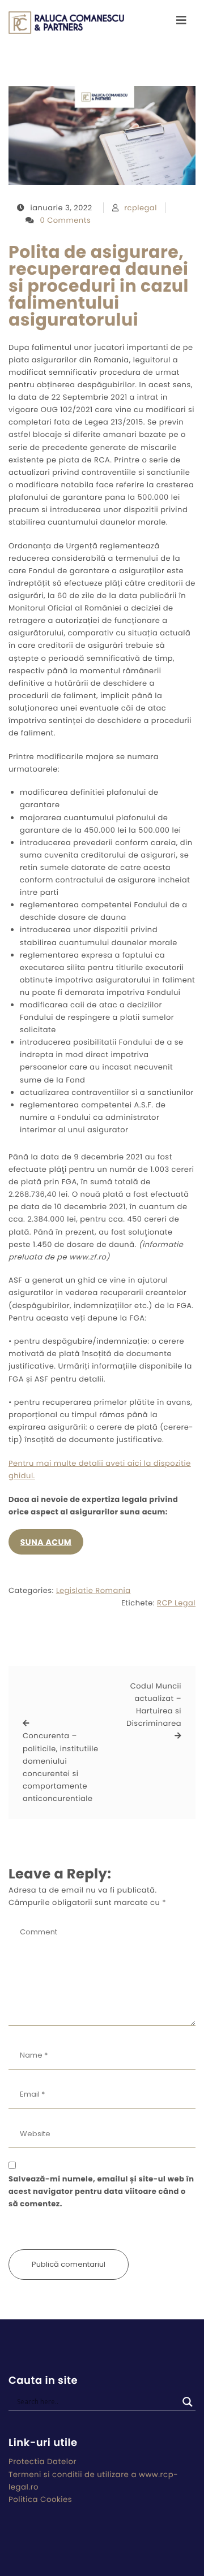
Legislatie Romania (93, 1590)
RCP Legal (176, 1603)
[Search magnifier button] (188, 2402)
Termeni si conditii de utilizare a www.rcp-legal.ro (93, 2481)
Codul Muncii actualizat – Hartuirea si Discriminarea (154, 1705)
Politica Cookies (40, 2499)
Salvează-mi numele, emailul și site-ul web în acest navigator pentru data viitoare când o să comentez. (101, 2191)
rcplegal (141, 208)
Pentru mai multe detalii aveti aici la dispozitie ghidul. (100, 1469)
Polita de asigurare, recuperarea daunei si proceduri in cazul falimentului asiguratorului (99, 286)
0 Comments (66, 220)
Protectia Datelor (42, 2462)
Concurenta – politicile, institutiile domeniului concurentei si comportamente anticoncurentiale (61, 1767)
